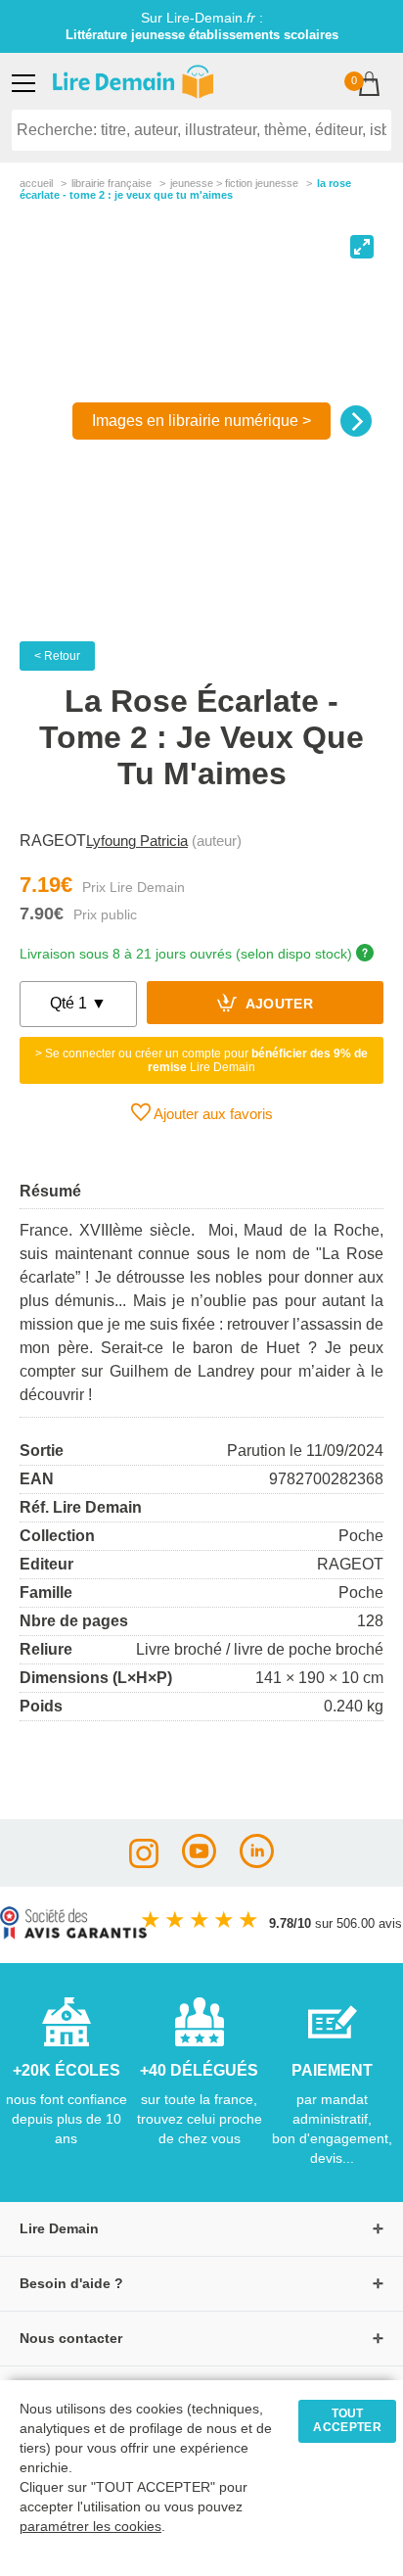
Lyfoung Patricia (137, 841)
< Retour (57, 656)
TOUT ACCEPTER (347, 2420)
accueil (36, 183)
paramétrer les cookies (90, 2527)
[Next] (356, 421)
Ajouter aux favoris (212, 1114)
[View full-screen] (362, 247)
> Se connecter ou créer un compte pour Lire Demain (201, 1060)
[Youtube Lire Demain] (199, 1863)
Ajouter (277, 1005)
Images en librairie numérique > (201, 421)
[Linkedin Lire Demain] (257, 1863)
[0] (369, 86)
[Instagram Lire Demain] (144, 1863)
